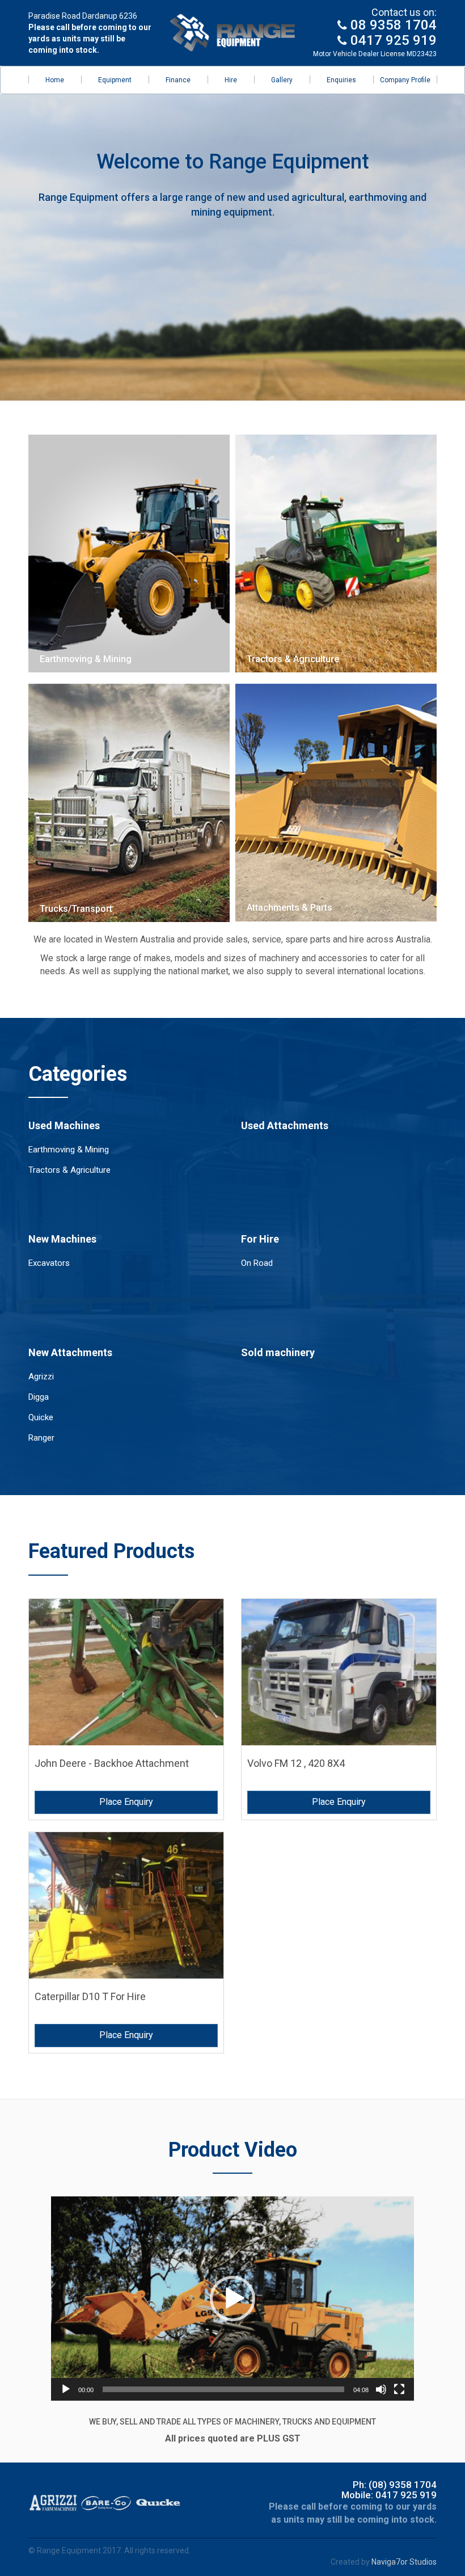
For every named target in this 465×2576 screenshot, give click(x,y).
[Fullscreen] (399, 2389)
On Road (257, 1263)
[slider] (223, 2389)
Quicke (41, 1417)
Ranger (41, 1438)
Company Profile (405, 80)
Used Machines (64, 1125)
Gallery (282, 80)
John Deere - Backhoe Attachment (112, 1763)
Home (55, 80)
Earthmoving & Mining (69, 1150)
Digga (39, 1397)
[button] (232, 2299)
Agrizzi (41, 1377)
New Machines (62, 1239)
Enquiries (341, 80)
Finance (178, 80)
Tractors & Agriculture (69, 1170)
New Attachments (70, 1352)
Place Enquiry (126, 1802)
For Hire (260, 1239)
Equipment (115, 80)
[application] (232, 2299)
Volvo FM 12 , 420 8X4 (296, 1763)
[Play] (66, 2389)
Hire (231, 80)
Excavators (49, 1263)
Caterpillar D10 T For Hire (90, 1996)
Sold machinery (278, 1352)
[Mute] (381, 2389)
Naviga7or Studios (404, 2562)
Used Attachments (285, 1125)
